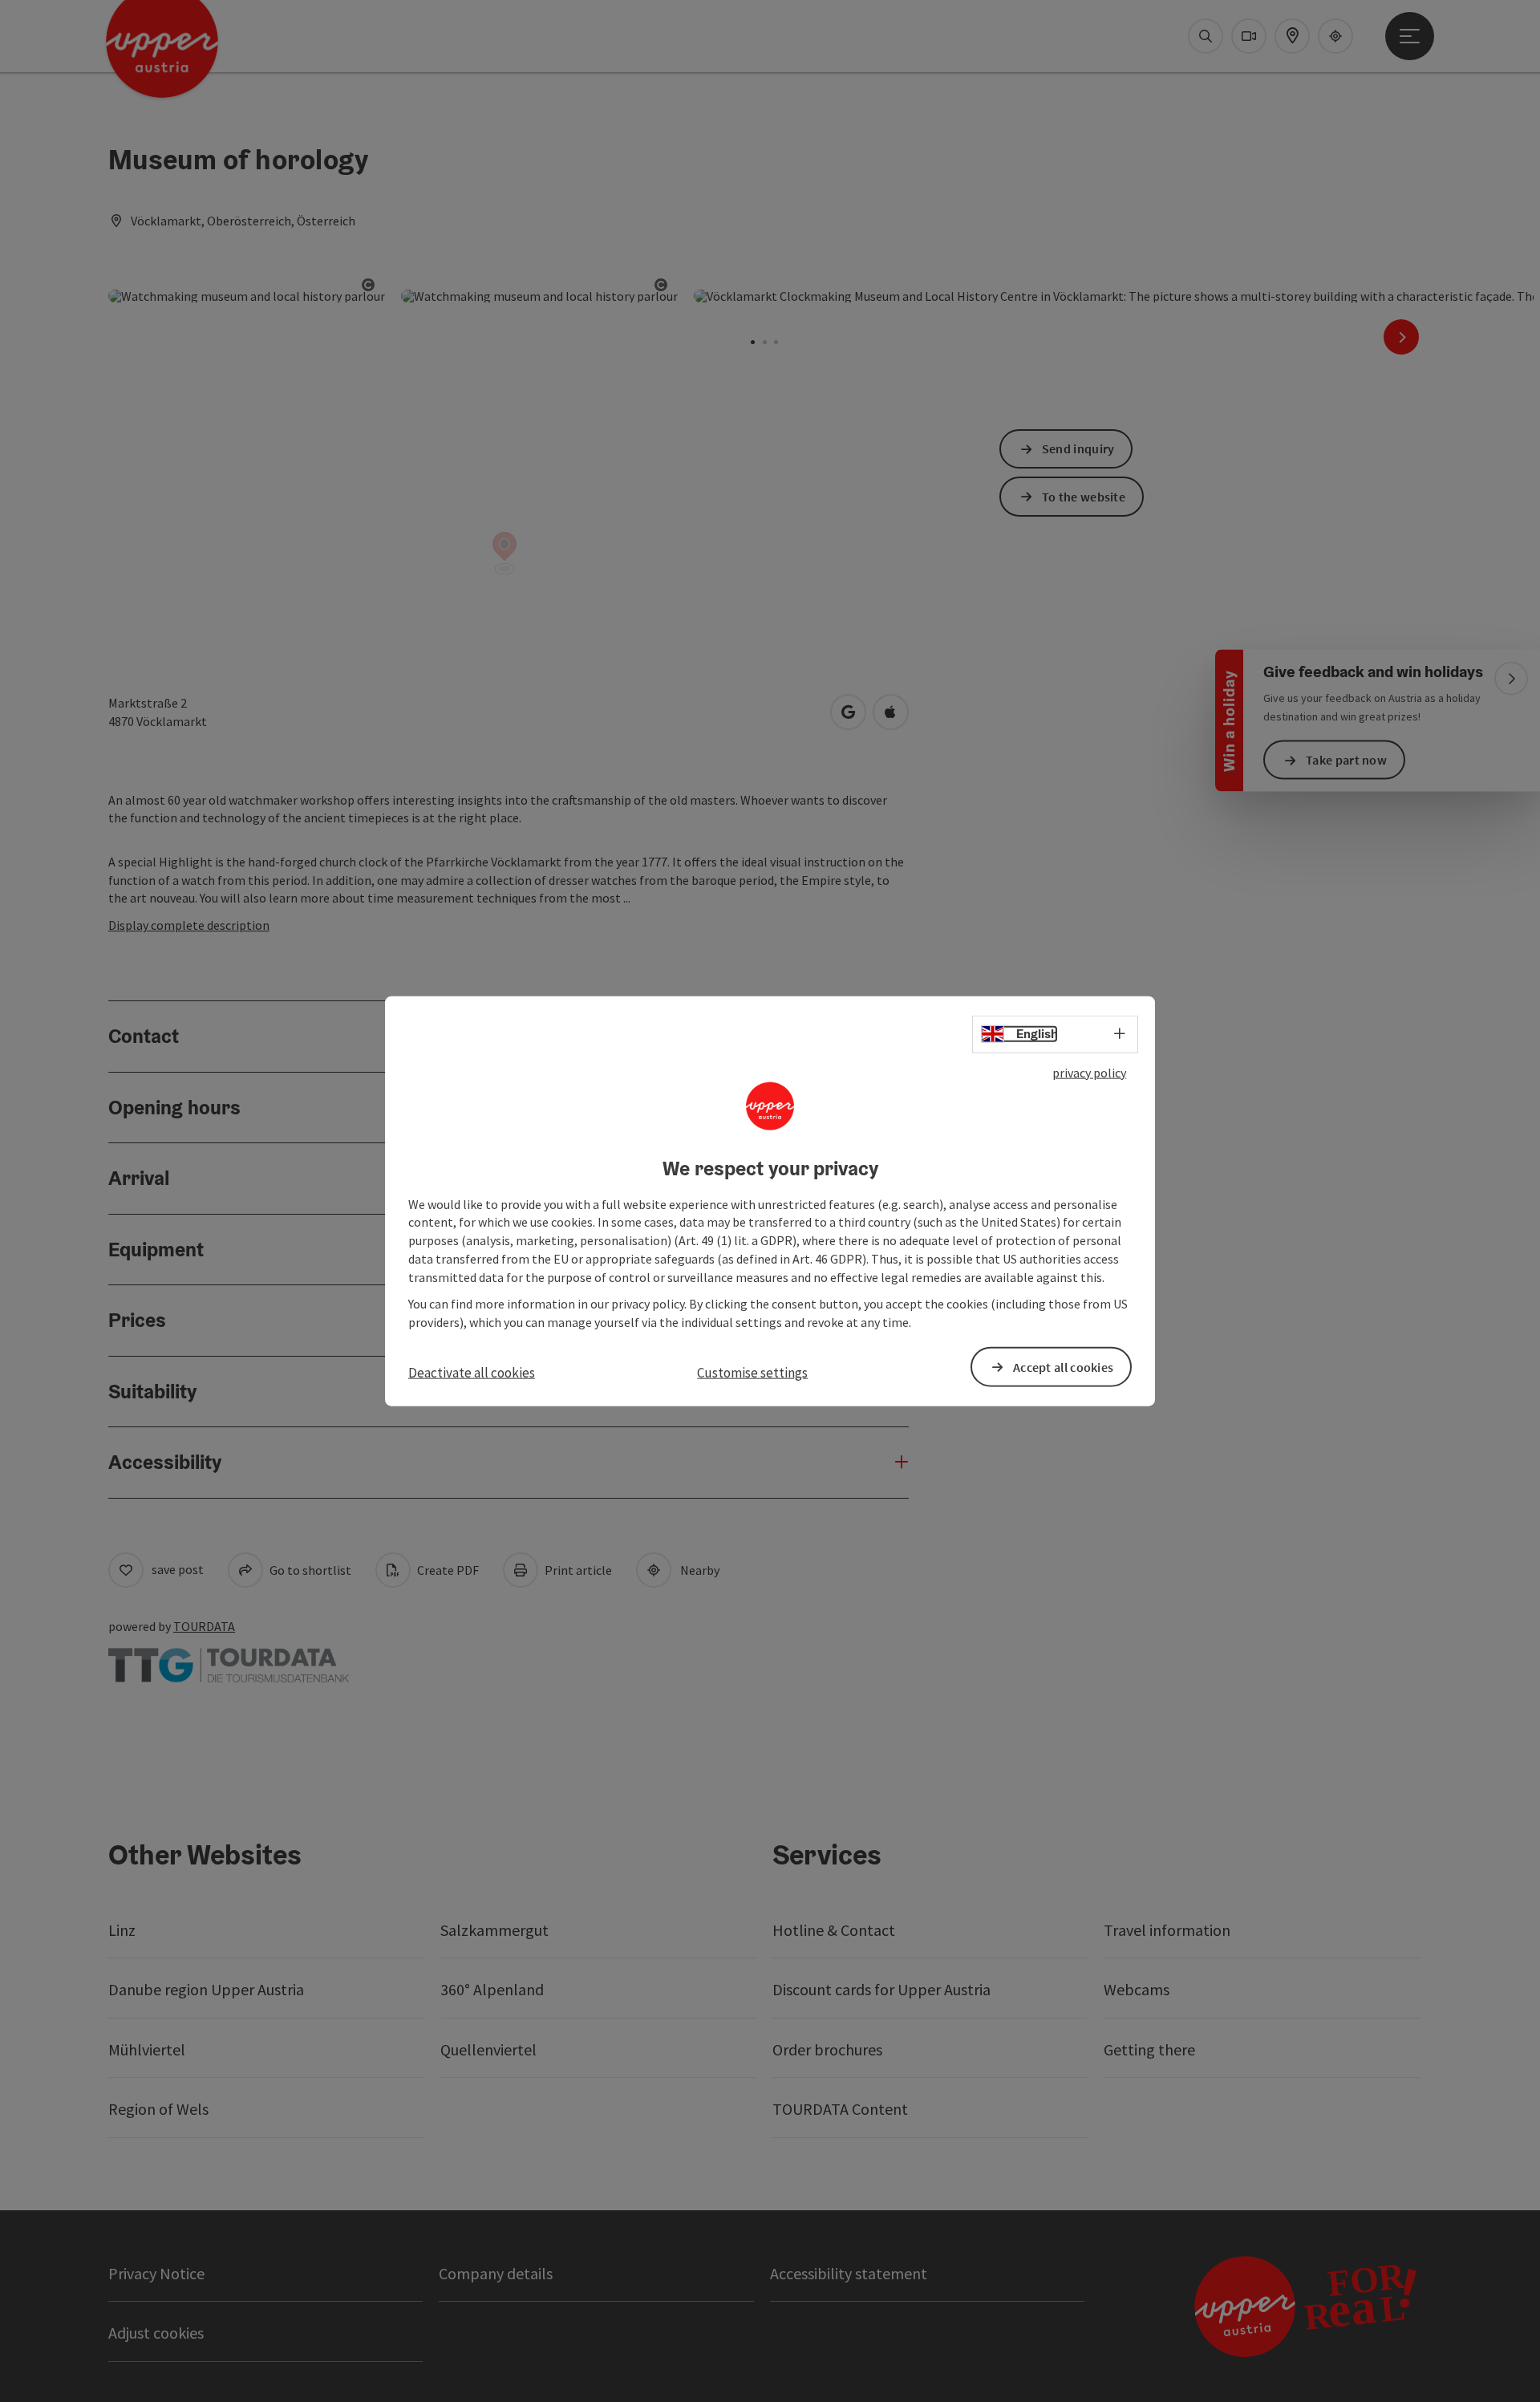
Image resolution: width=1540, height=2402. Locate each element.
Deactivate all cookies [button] (472, 1373)
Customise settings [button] (752, 1373)
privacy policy (1089, 1073)
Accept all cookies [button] (1063, 1366)
